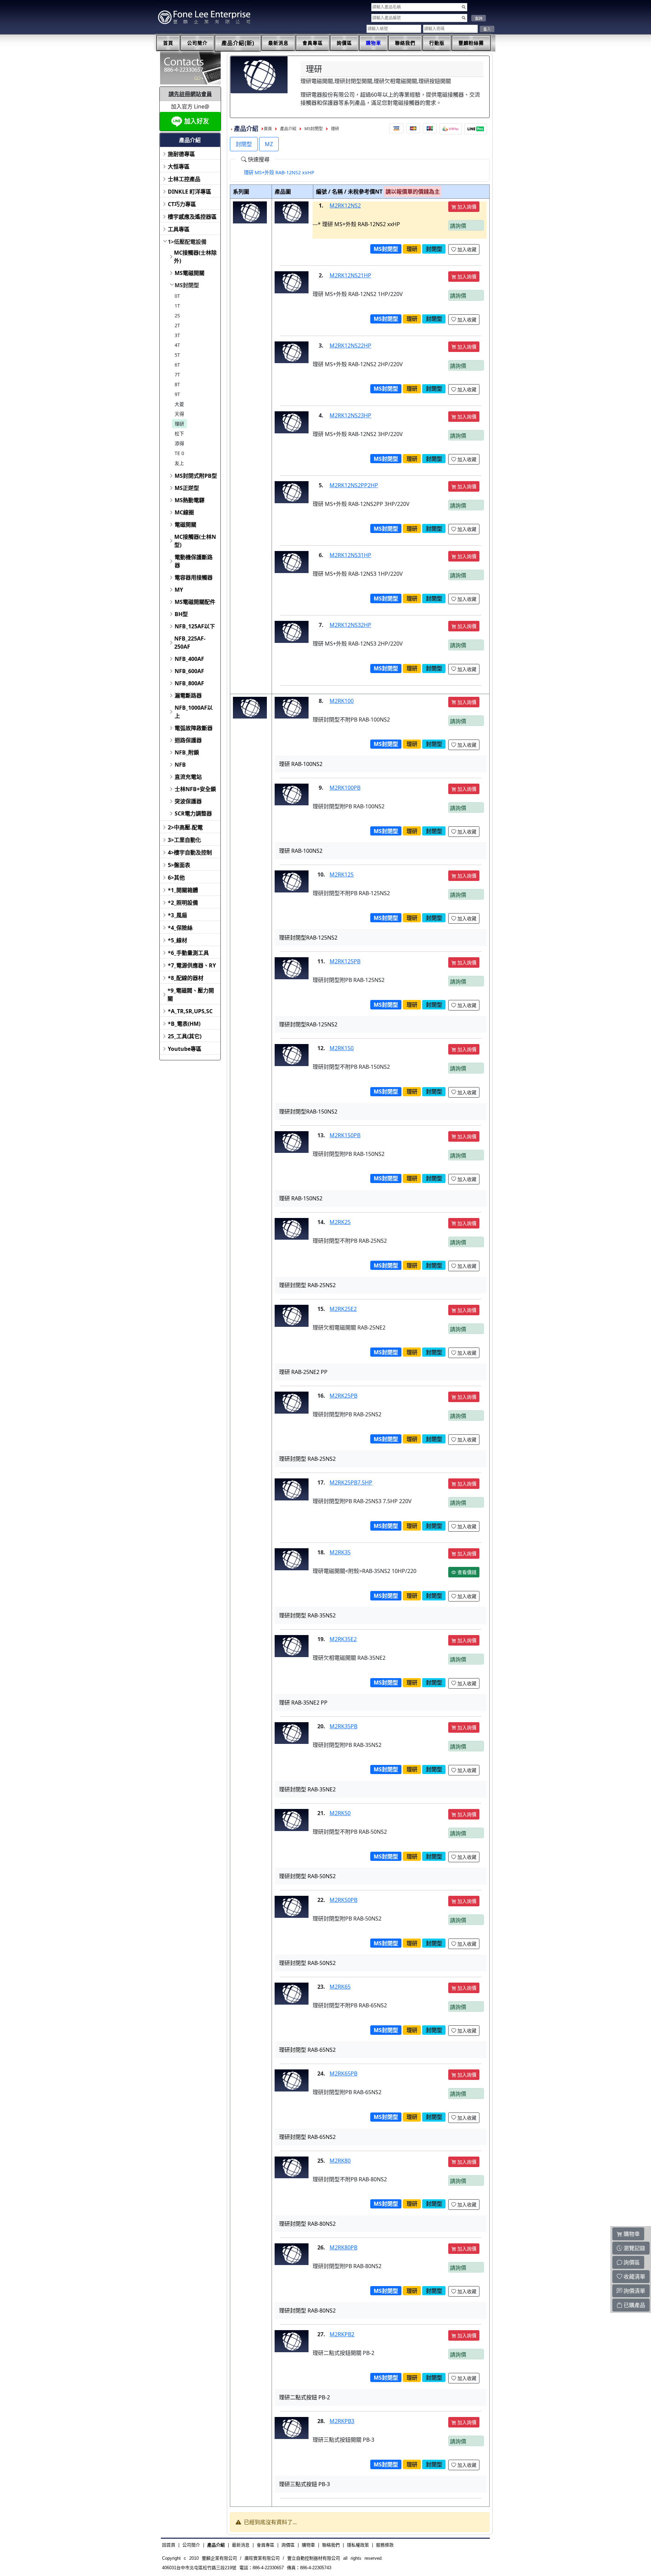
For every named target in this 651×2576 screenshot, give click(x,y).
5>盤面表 (179, 865)
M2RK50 (340, 1813)
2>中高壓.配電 (185, 827)
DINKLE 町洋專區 (190, 192)
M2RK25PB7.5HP (351, 1482)
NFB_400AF (189, 659)
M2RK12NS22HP (350, 346)
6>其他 (176, 878)
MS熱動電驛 (190, 500)
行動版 (437, 43)
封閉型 (244, 144)
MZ (269, 144)
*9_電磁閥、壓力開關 (191, 995)
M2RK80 (340, 2161)
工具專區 (179, 229)
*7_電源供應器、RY (192, 965)
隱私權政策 (358, 2545)
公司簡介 (197, 43)
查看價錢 (466, 1572)
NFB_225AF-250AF (190, 643)
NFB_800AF (189, 683)
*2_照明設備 (183, 903)
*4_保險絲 (180, 928)
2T (177, 325)
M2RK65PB (343, 2073)
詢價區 (344, 43)
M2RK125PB (345, 961)
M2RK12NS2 (345, 205)
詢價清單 (634, 2291)
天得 (179, 414)
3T (177, 335)
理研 (179, 424)
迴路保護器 (188, 740)
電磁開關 (185, 525)
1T (177, 306)
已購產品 (634, 2305)
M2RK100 (342, 701)
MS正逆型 (187, 488)
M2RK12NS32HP (350, 625)
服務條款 (385, 2545)
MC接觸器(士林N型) (195, 541)
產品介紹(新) (238, 43)
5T (177, 355)
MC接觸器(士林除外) (195, 257)
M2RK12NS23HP (350, 415)
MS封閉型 (187, 285)
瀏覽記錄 (634, 2248)
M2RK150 (342, 1048)
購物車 (373, 43)
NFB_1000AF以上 (194, 712)
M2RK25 (340, 1222)
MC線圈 (184, 512)
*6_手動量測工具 (188, 953)
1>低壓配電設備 (187, 242)
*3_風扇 (177, 915)
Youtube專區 (185, 1049)
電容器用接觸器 (194, 577)
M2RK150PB (345, 1135)
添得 (179, 443)
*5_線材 (177, 940)
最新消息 (278, 43)
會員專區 (313, 43)
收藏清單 (634, 2277)
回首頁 (169, 2545)
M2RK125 (342, 874)
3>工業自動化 (184, 840)
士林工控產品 (184, 179)
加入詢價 (466, 207)
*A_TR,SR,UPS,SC (190, 1011)
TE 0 (179, 453)
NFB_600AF (189, 671)
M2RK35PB (343, 1726)
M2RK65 (340, 1987)
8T (177, 384)
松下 (179, 434)
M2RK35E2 (343, 1639)
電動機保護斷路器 (194, 561)
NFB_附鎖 (187, 752)
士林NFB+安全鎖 (195, 789)
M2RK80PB (343, 2247)
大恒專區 (179, 166)
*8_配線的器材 (186, 978)
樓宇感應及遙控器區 (192, 217)
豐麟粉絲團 (471, 43)
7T (177, 375)
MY (179, 590)
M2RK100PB (345, 788)
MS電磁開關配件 (195, 602)
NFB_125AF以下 (195, 626)
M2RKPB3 (342, 2421)
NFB (180, 765)
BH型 (181, 614)
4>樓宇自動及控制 (190, 852)
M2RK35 (340, 1552)
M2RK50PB (343, 1900)
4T (177, 345)
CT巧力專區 (182, 204)
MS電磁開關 (190, 273)
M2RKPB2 (342, 2334)
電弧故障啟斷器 (194, 728)
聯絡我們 (405, 43)
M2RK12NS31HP (350, 555)
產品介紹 (288, 129)
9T (177, 394)
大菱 (179, 404)
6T (177, 365)
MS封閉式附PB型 (196, 476)
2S (177, 316)
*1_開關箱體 (183, 890)
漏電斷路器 (188, 695)
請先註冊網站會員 (190, 94)
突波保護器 (188, 801)
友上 (179, 463)
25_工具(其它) (185, 1036)
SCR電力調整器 (193, 813)
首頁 (168, 43)
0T (177, 296)
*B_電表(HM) (184, 1024)
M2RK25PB (343, 1396)
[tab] (279, 173)
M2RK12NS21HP (350, 275)
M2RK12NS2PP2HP (354, 485)
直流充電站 (188, 777)
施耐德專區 (181, 154)
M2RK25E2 (343, 1309)
